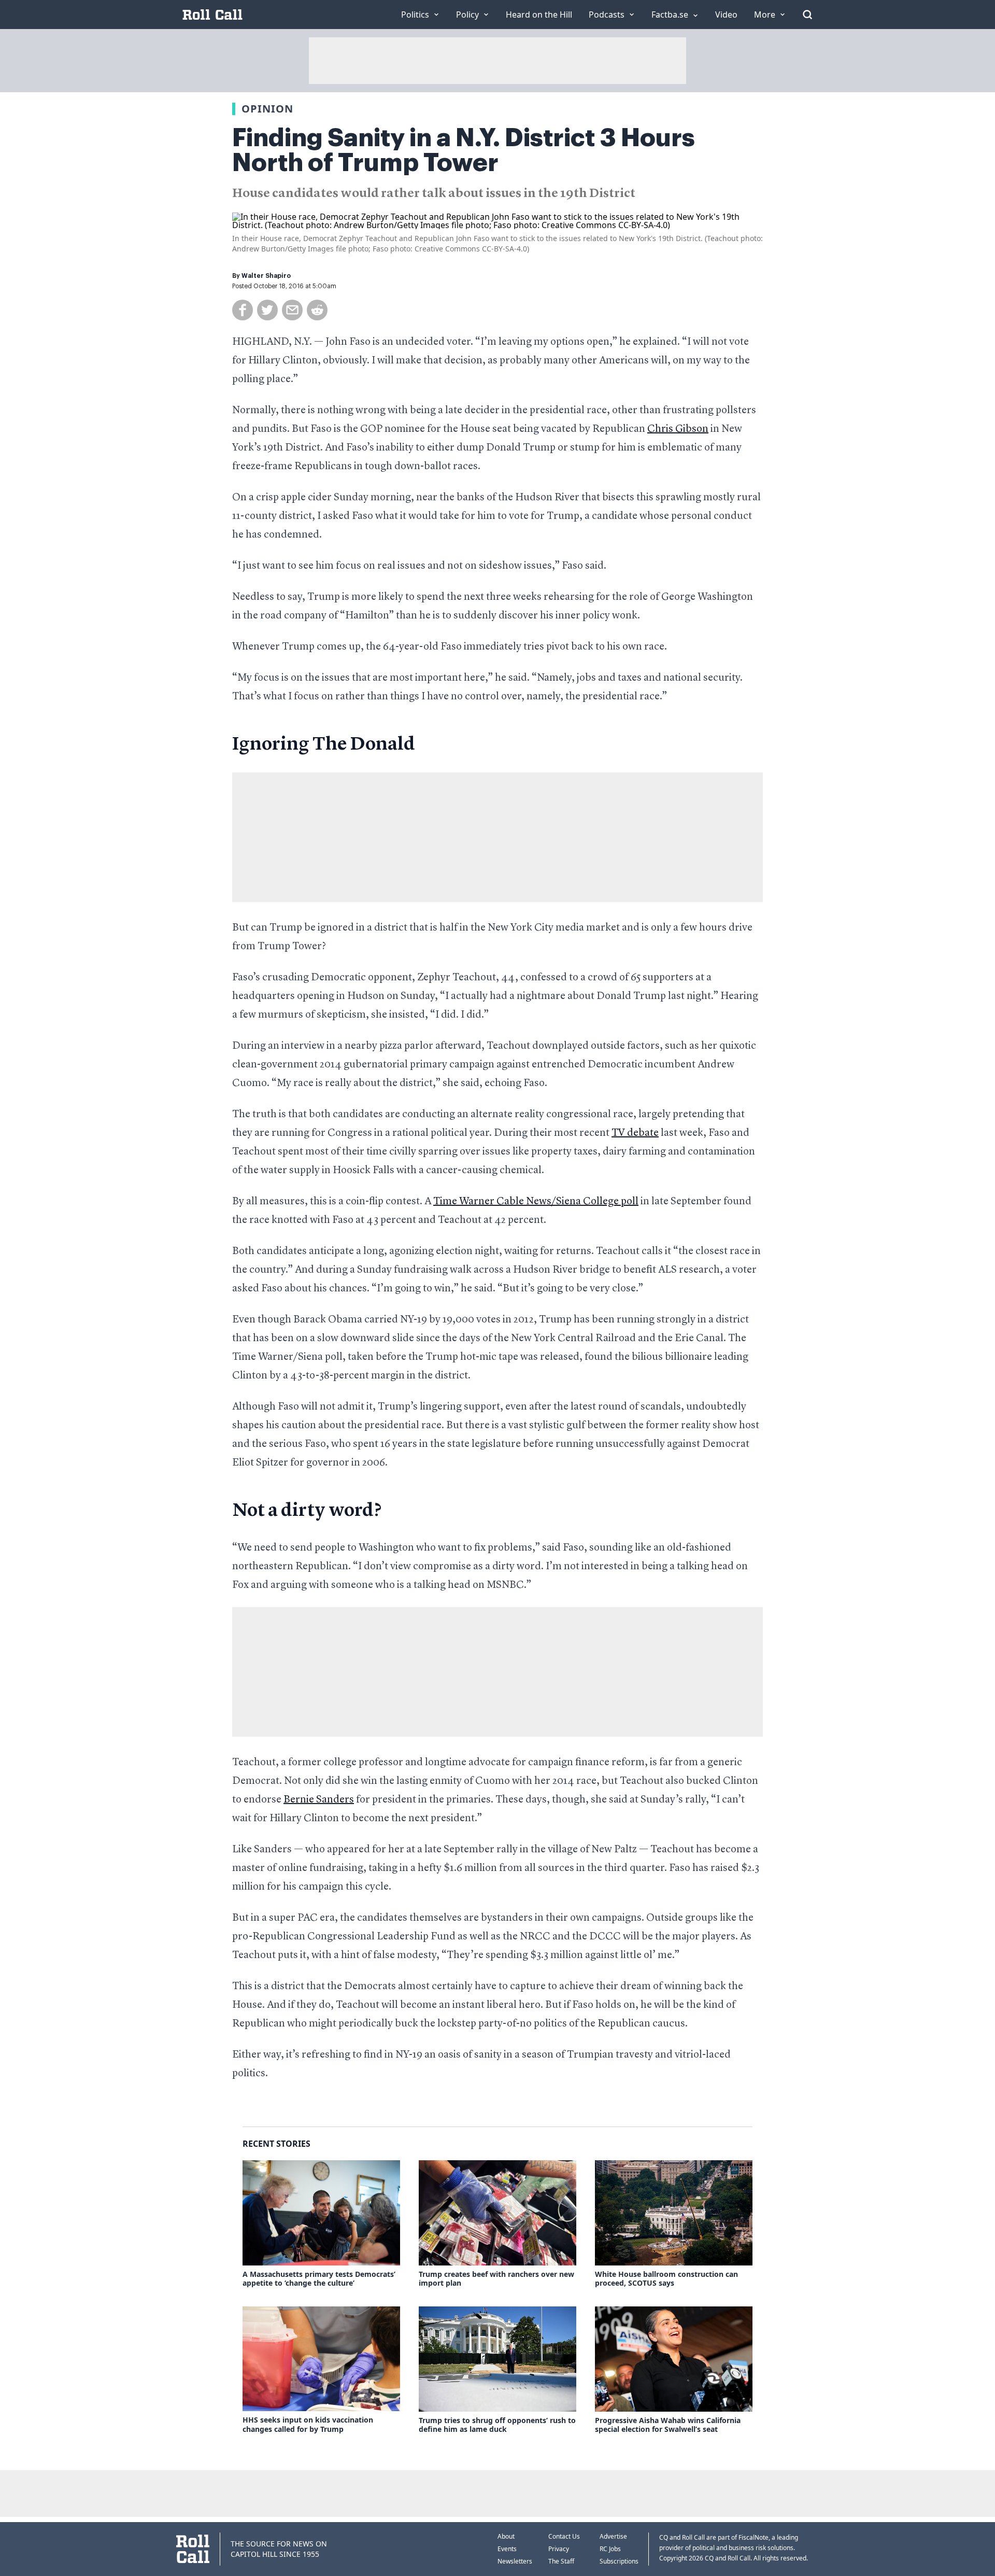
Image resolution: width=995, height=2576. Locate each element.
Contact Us (564, 2536)
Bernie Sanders (319, 1800)
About (506, 2536)
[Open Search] (807, 15)
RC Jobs (610, 2549)
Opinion (267, 109)
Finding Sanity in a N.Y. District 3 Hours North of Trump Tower (464, 150)
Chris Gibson (678, 429)
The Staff (561, 2561)
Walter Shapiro (266, 276)
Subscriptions (619, 2561)
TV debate (635, 1133)
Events (507, 2549)
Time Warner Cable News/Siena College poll (536, 1202)
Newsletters (515, 2561)
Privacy (559, 2549)
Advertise (613, 2536)
